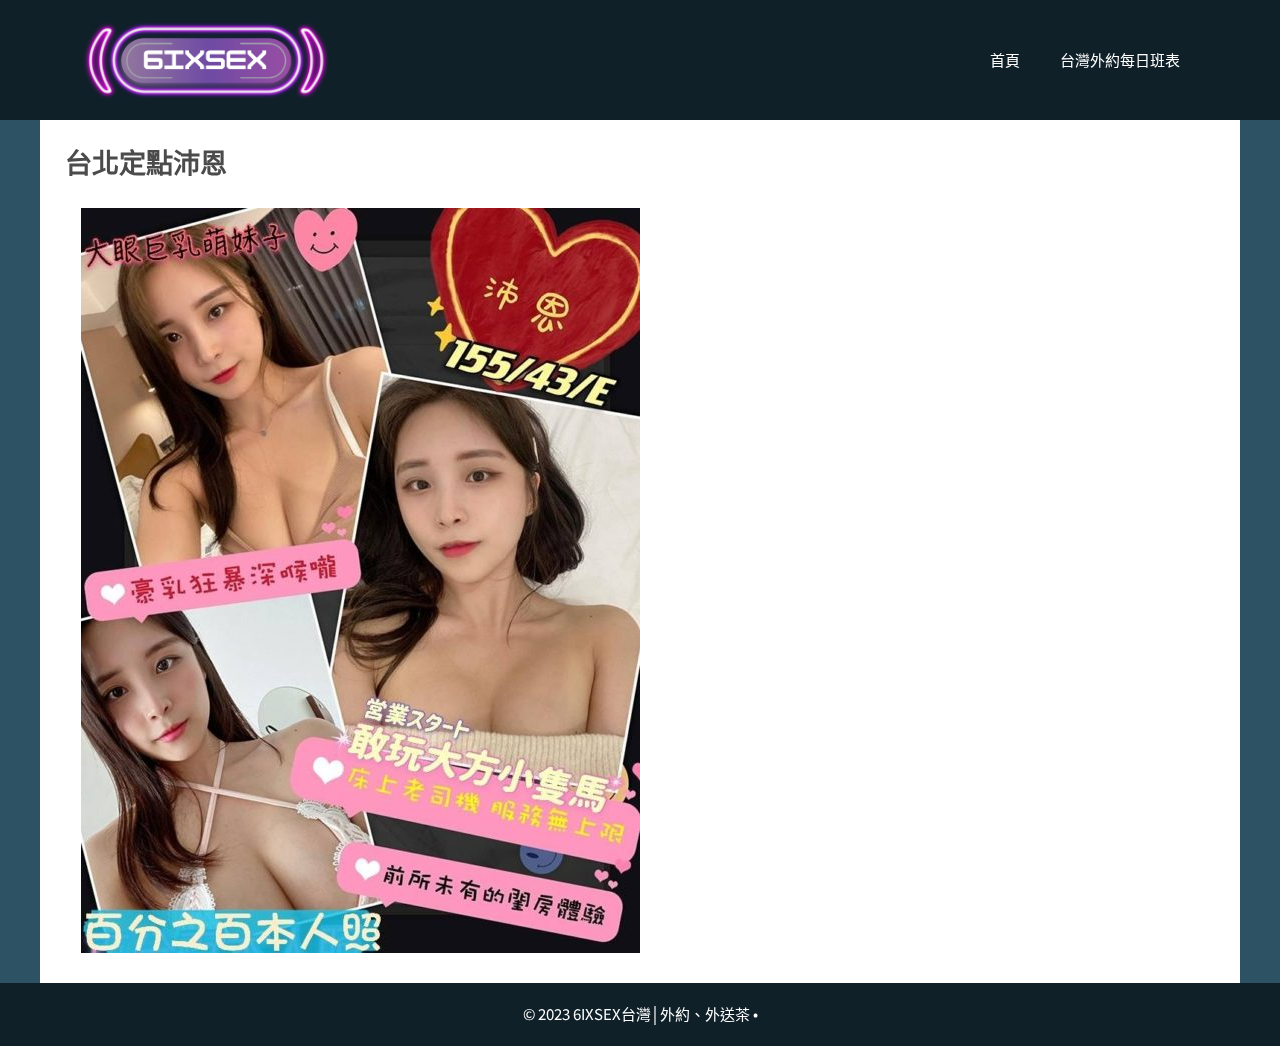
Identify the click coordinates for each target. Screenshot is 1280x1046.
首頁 (1005, 59)
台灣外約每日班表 (1120, 59)
